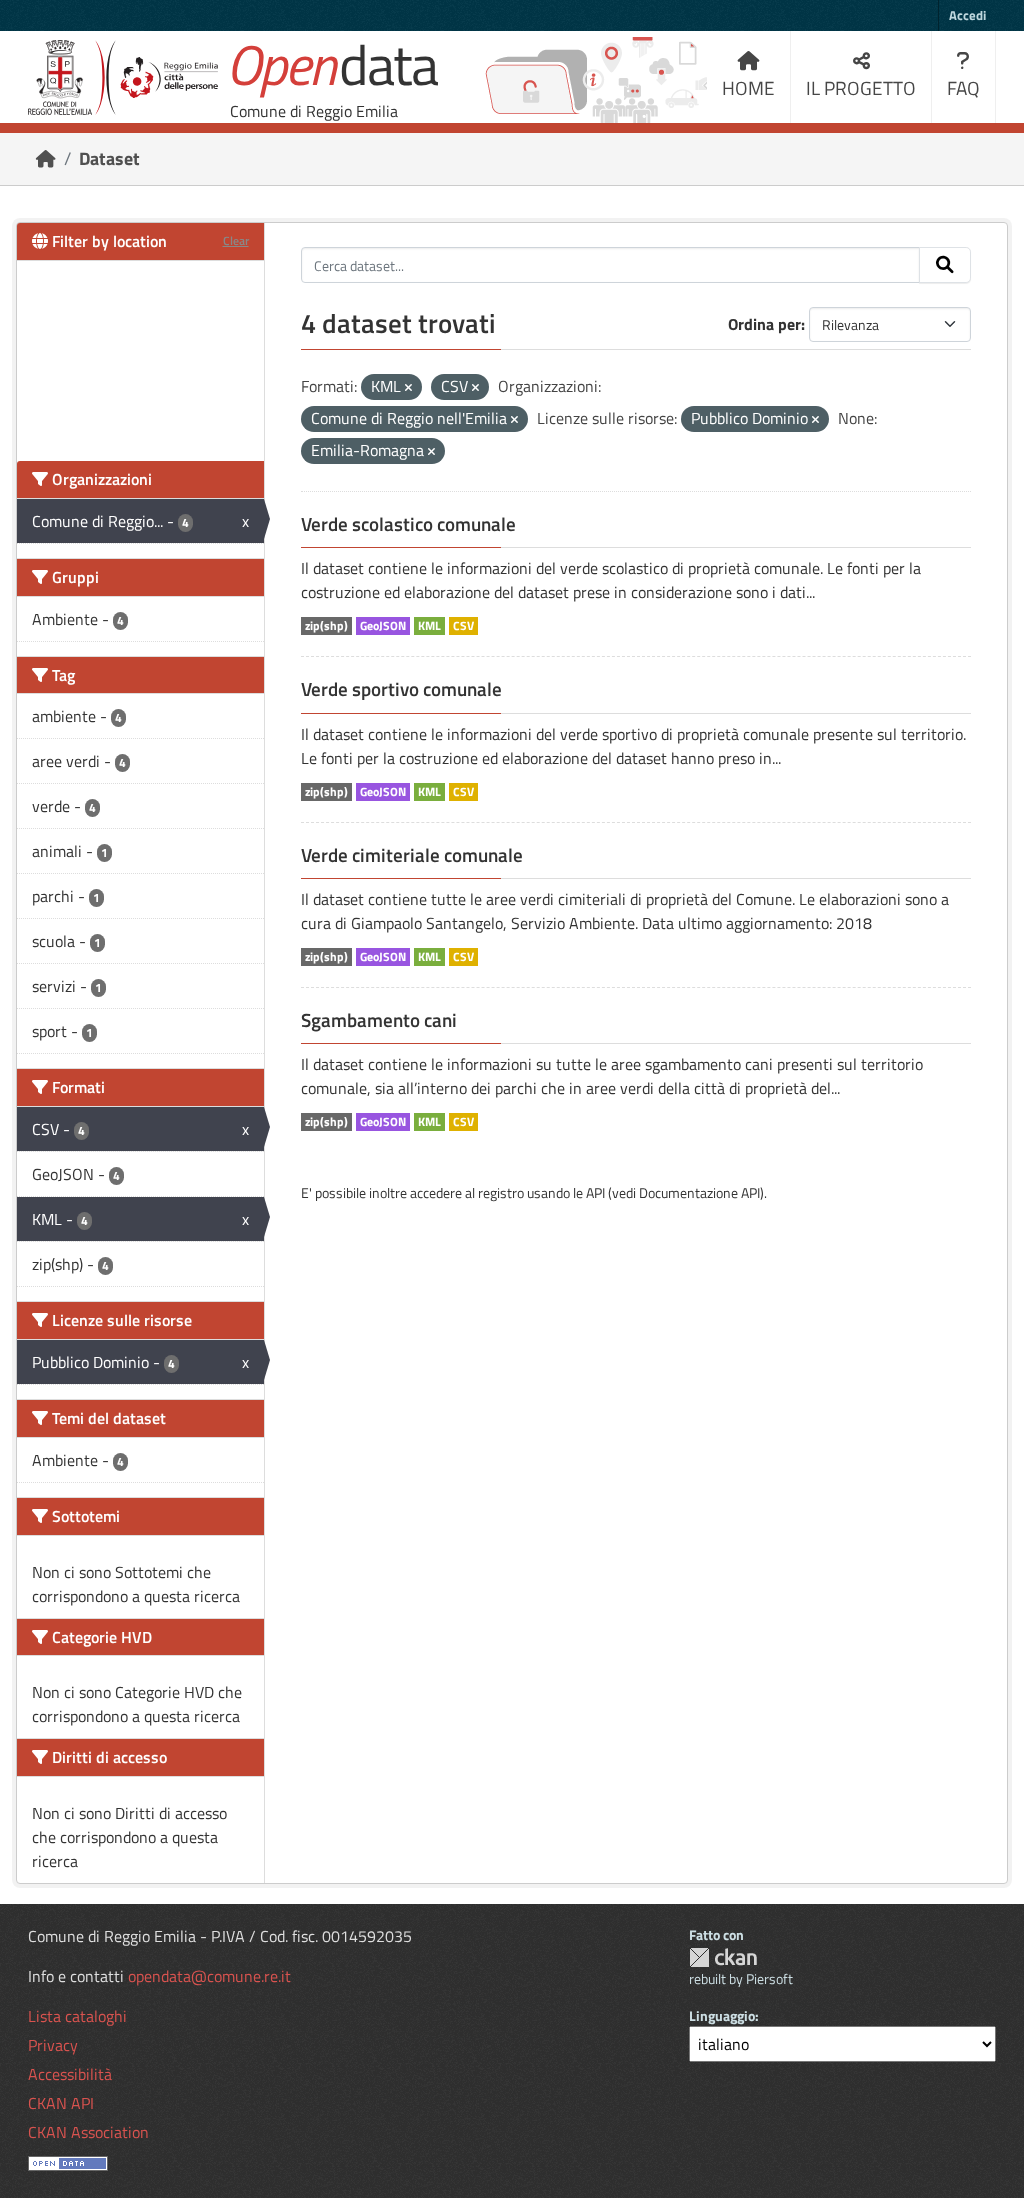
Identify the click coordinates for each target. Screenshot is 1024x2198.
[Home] (46, 158)
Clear (236, 240)
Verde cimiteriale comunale (412, 855)
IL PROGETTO (861, 87)
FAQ (963, 87)
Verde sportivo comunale (401, 689)
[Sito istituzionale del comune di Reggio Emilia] (123, 77)
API (595, 1192)
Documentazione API (699, 1192)
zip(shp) (326, 626)
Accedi (967, 15)
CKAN (723, 1957)
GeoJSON (383, 626)
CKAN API (61, 2103)
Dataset (109, 158)
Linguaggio (722, 2015)
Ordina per (764, 324)
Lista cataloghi (77, 2016)
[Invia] (945, 265)
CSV (463, 626)
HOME (748, 87)
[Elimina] (408, 388)
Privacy (53, 2045)
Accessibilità (70, 2074)
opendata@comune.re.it (209, 1976)
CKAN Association (88, 2132)
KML (429, 626)
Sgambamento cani (379, 1020)
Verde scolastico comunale (408, 524)
